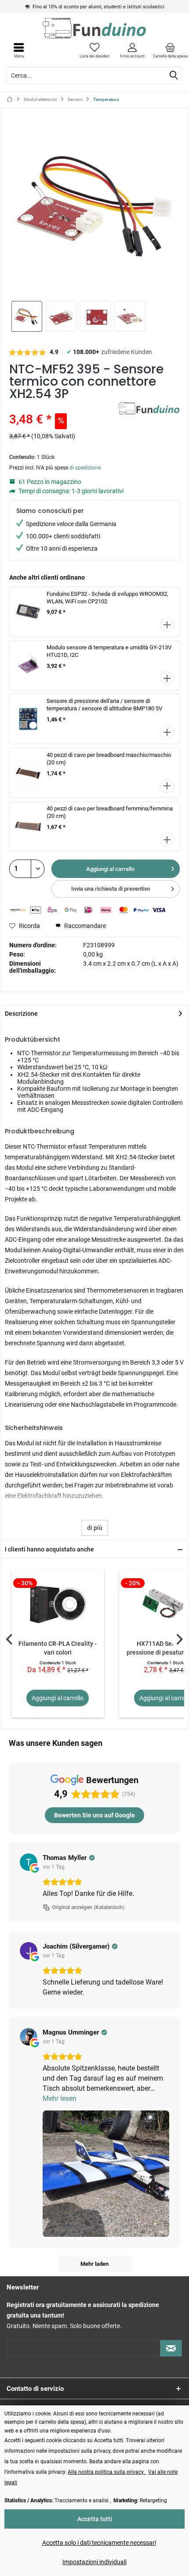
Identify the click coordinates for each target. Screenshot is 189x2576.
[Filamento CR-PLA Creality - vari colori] (58, 1605)
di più (95, 1528)
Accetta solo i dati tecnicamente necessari (99, 2543)
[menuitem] (170, 50)
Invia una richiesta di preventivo (111, 889)
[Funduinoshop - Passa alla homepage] (94, 28)
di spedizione (85, 468)
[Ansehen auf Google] (29, 1862)
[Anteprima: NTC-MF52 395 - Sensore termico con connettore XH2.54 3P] (27, 316)
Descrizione (21, 1014)
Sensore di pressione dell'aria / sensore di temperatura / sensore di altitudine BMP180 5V (104, 705)
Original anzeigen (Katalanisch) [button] (88, 1907)
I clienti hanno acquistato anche (49, 1549)
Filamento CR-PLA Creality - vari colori (58, 1648)
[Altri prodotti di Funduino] (149, 410)
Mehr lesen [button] (60, 2098)
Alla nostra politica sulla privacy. (107, 2472)
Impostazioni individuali (94, 2562)
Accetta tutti (95, 2519)
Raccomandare (84, 926)
